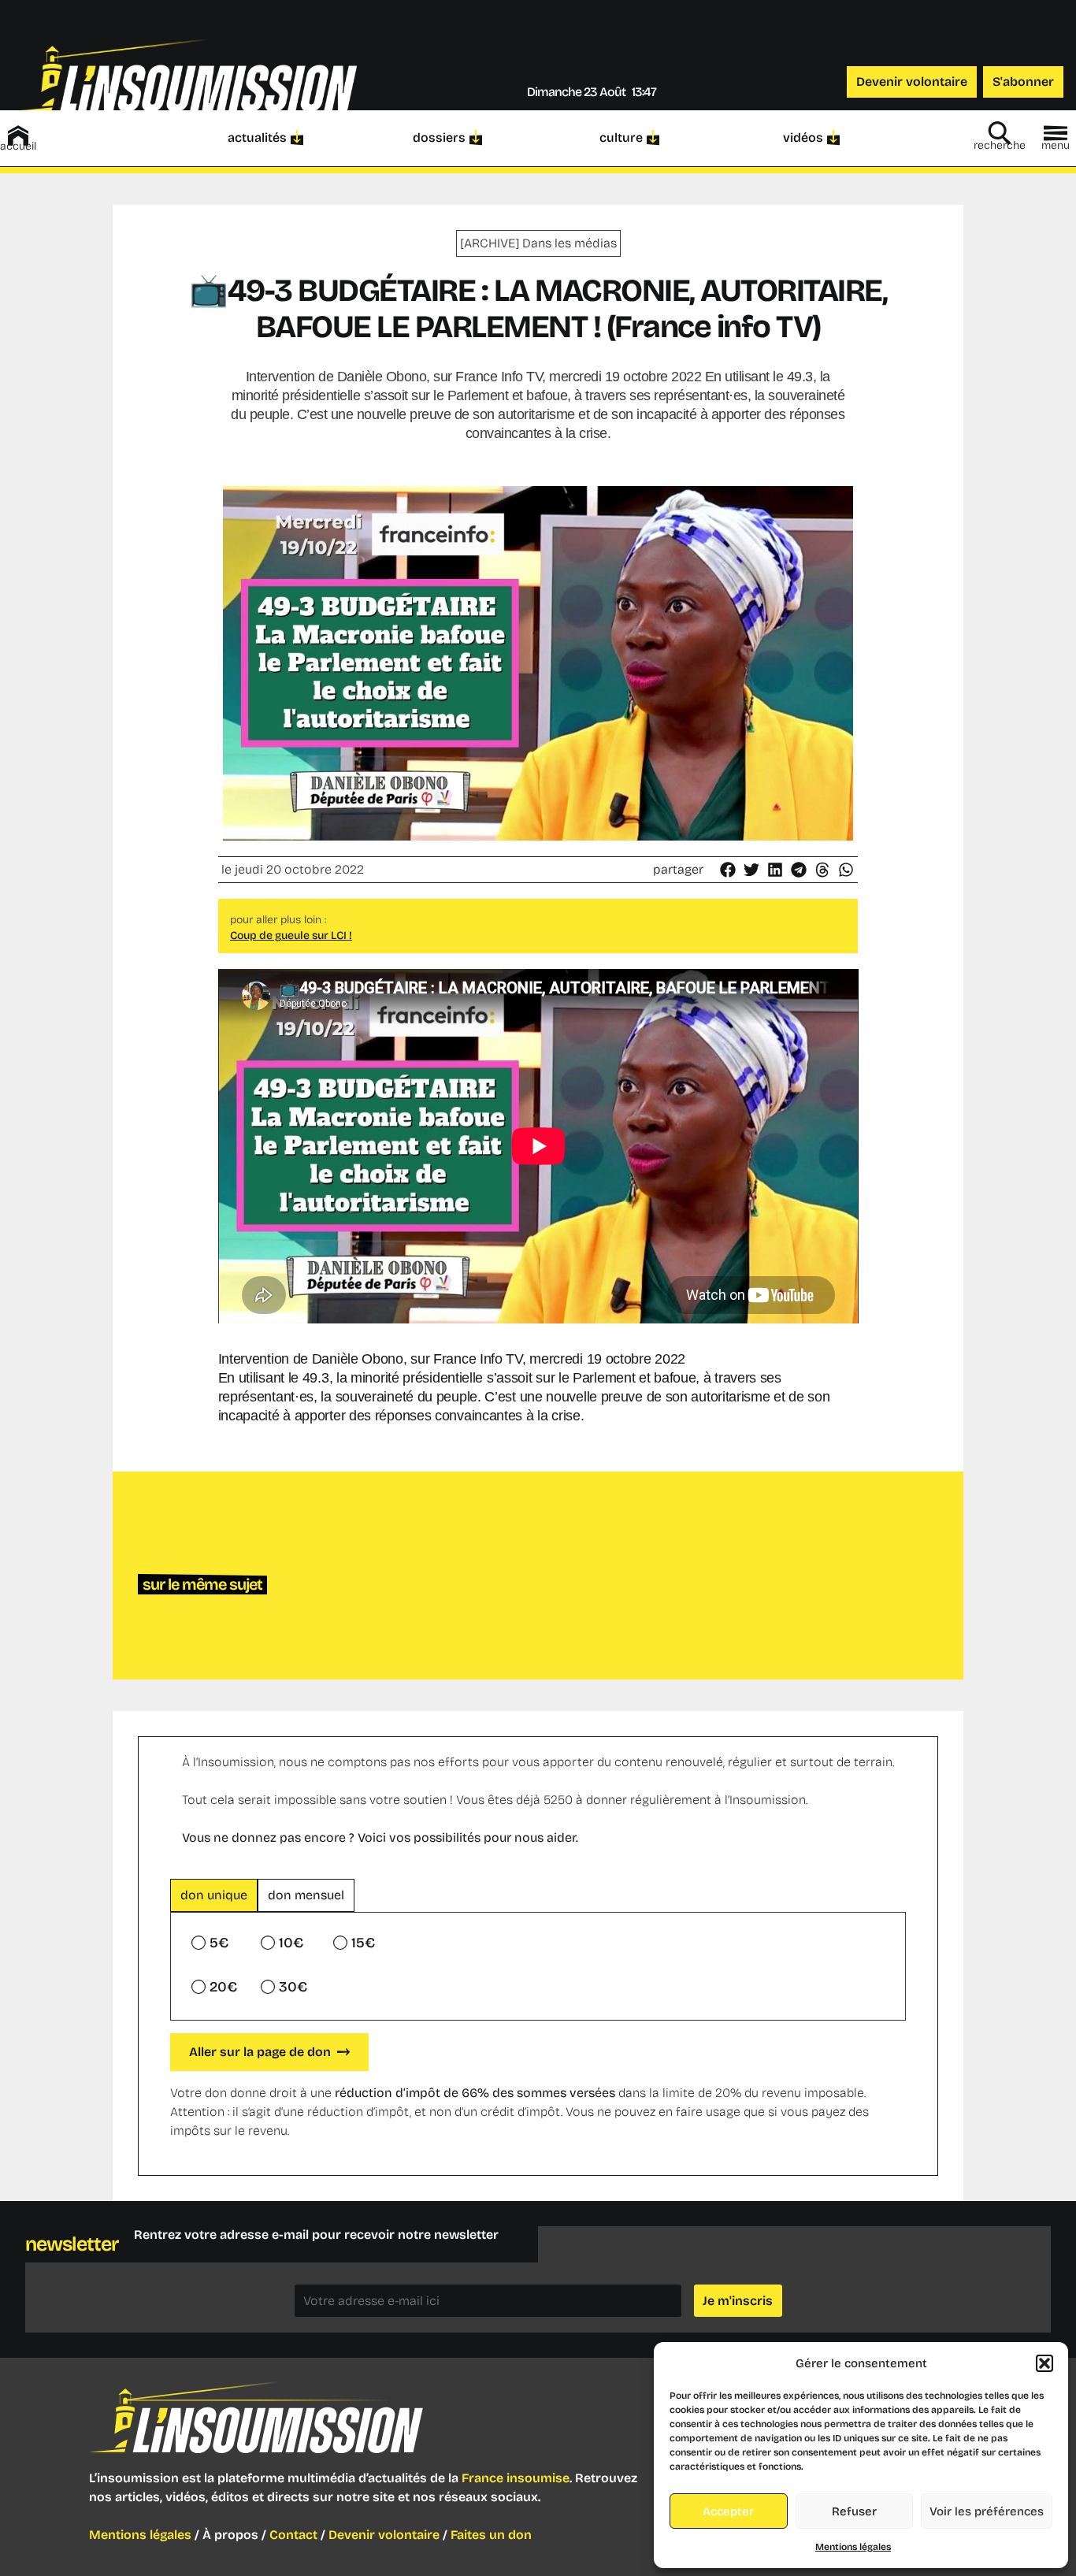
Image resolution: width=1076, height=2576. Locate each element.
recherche (1000, 145)
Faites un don (491, 2535)
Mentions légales (853, 2547)
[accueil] (18, 135)
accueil (18, 146)
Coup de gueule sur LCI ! (291, 935)
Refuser (854, 2511)
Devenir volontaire (384, 2535)
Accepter (728, 2511)
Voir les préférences (987, 2511)
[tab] (214, 1895)
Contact (293, 2535)
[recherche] (1000, 133)
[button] (1044, 2363)
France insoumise (516, 2478)
